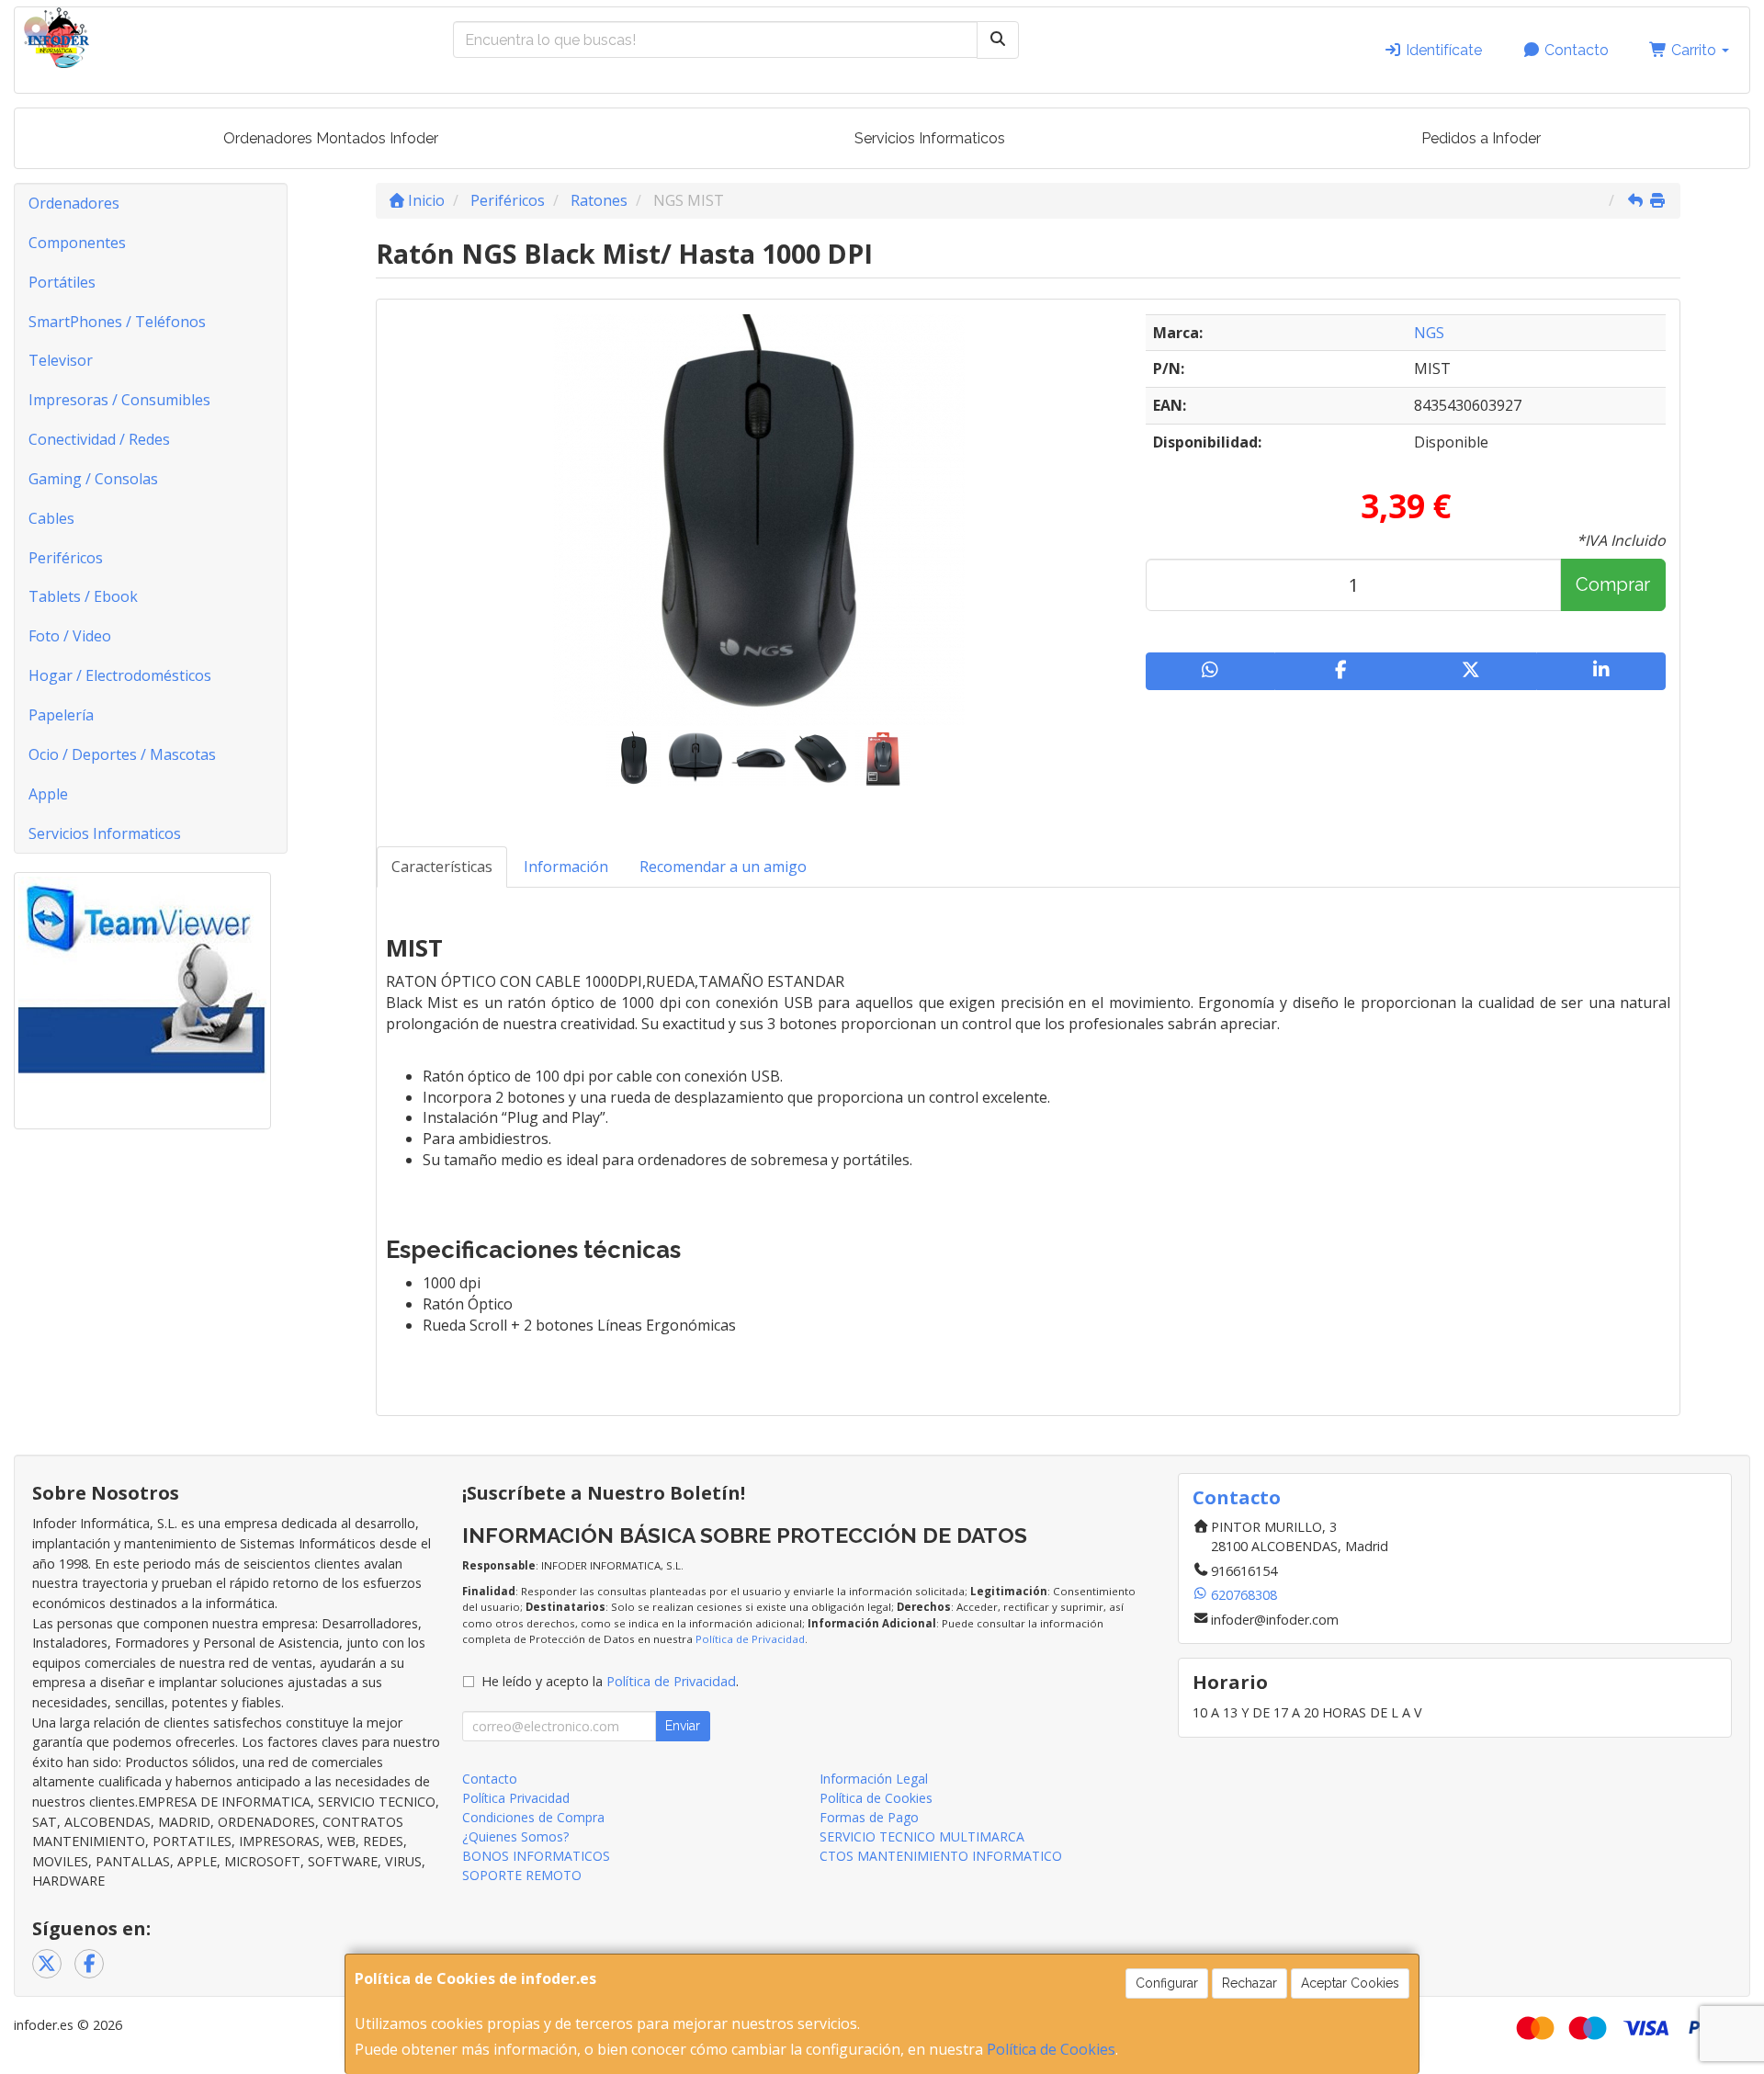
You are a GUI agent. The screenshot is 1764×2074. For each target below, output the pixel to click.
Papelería (61, 715)
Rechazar (1249, 1983)
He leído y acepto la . (610, 1681)
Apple (48, 794)
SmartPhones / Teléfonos (117, 322)
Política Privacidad (516, 1798)
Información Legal (874, 1779)
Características (442, 867)
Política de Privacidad (750, 1639)
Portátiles (62, 282)
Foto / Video (70, 636)
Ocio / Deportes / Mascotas (122, 754)
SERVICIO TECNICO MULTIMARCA (922, 1836)
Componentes (77, 243)
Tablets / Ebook (83, 596)
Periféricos (66, 558)
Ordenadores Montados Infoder (331, 138)
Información (566, 867)
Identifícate (1442, 50)
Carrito (1694, 50)
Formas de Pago (869, 1817)
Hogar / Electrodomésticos (120, 675)
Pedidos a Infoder (1481, 138)
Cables (51, 518)
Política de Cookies (1051, 2049)
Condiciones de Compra (533, 1817)
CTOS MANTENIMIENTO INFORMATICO (941, 1856)
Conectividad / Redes (99, 439)
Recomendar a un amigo (723, 867)
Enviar (683, 1726)
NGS (1429, 333)
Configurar (1167, 1983)
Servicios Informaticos (930, 138)
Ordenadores (74, 203)
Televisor (61, 360)
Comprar (1613, 584)
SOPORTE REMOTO (522, 1875)
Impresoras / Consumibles (119, 400)
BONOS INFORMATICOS (536, 1856)
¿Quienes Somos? (515, 1836)
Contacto (1575, 50)
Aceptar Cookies (1350, 1983)
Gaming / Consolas (93, 479)
